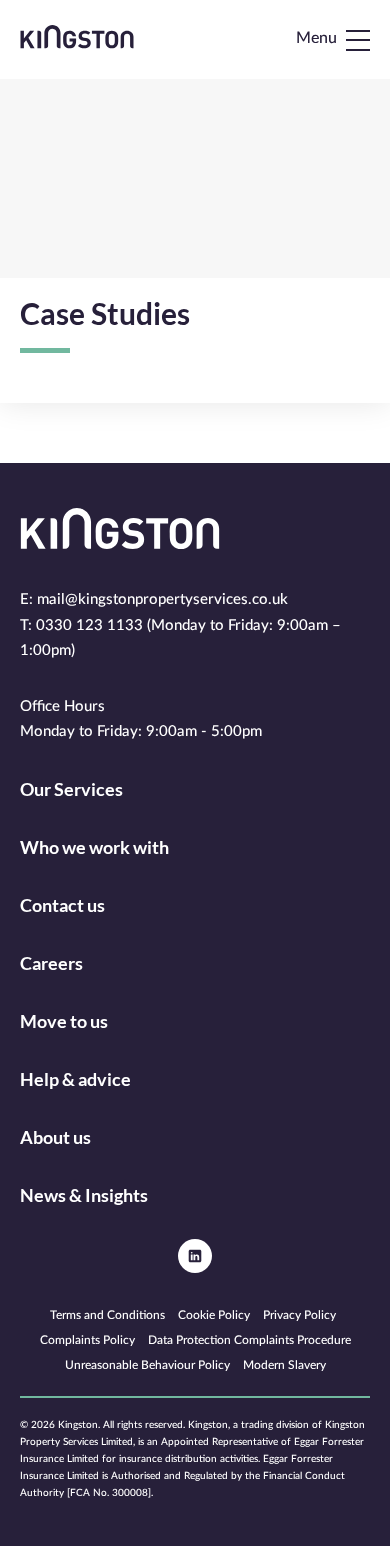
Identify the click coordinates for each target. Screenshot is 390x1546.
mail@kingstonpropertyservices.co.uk (162, 599)
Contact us (62, 905)
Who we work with (94, 847)
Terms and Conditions (107, 1315)
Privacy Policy (299, 1315)
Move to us (64, 1021)
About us (55, 1137)
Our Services (71, 789)
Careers (51, 963)
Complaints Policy (87, 1340)
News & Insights (84, 1195)
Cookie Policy (214, 1315)
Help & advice (75, 1079)
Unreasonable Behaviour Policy (147, 1365)
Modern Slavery (284, 1365)
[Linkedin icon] (195, 1256)
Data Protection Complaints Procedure (249, 1340)
